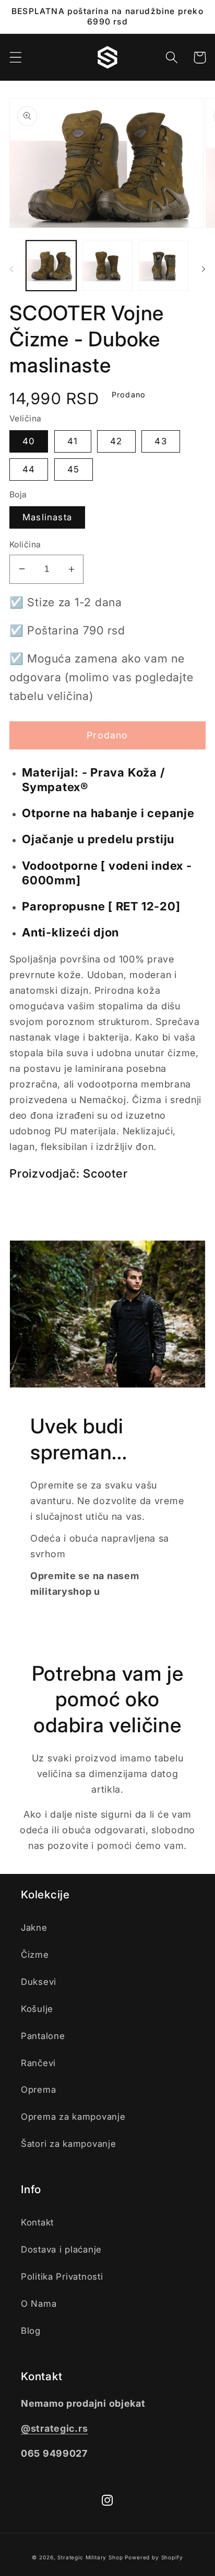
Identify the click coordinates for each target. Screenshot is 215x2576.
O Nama (39, 2304)
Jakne (34, 1928)
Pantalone (43, 2036)
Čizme (35, 1955)
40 (29, 441)
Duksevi (39, 1982)
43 (160, 441)
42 (116, 441)
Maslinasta (47, 517)
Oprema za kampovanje (73, 2117)
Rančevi (38, 2063)
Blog (31, 2331)
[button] (16, 58)
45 (73, 469)
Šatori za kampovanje (68, 2144)
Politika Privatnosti (62, 2277)
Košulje (37, 2009)
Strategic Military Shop (90, 2557)
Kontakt (37, 2222)
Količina (25, 545)
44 (29, 469)
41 (73, 441)
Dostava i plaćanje (61, 2249)
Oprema (38, 2090)
